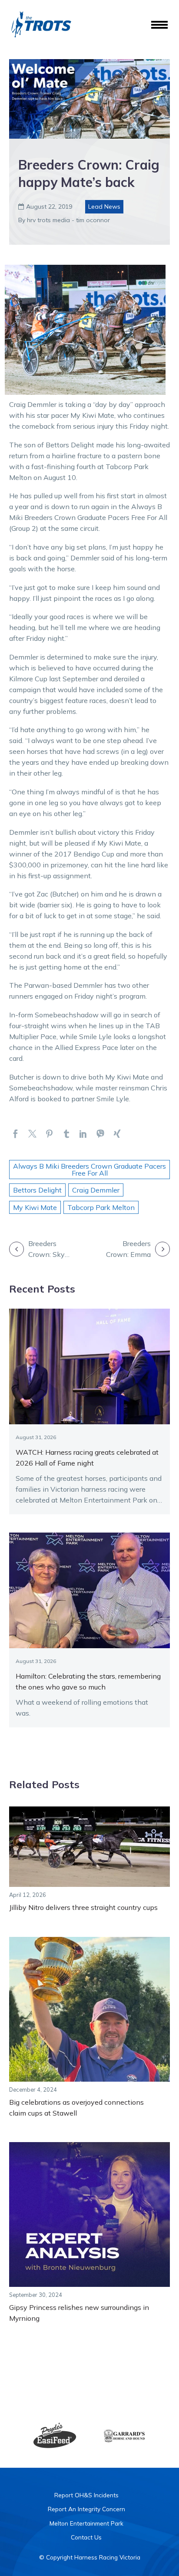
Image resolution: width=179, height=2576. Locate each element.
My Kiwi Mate (35, 1207)
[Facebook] (15, 1134)
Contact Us (86, 2537)
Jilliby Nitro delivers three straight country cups (83, 1907)
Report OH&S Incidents (86, 2495)
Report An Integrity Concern (86, 2509)
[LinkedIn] (83, 1134)
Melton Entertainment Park (86, 2523)
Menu (159, 25)
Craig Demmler (96, 1190)
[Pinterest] (49, 1134)
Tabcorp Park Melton (101, 1207)
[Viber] (100, 1134)
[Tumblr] (66, 1134)
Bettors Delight (37, 1190)
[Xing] (117, 1134)
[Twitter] (32, 1134)
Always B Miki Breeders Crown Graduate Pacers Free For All (89, 1170)
